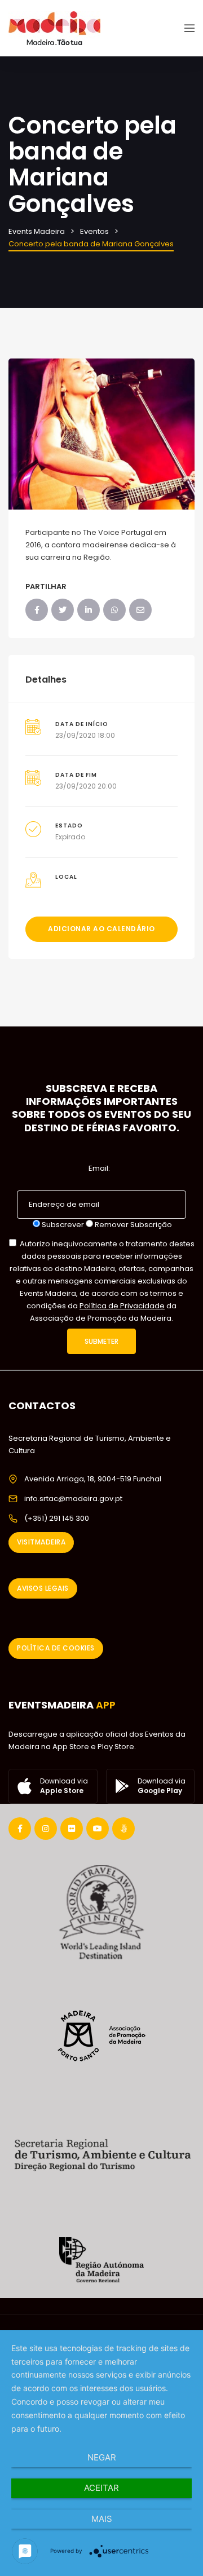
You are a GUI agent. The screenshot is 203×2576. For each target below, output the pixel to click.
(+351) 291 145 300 (57, 1518)
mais (102, 2519)
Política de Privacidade (122, 1306)
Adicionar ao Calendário (101, 929)
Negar (102, 2457)
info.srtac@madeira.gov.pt (73, 1499)
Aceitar (101, 2488)
